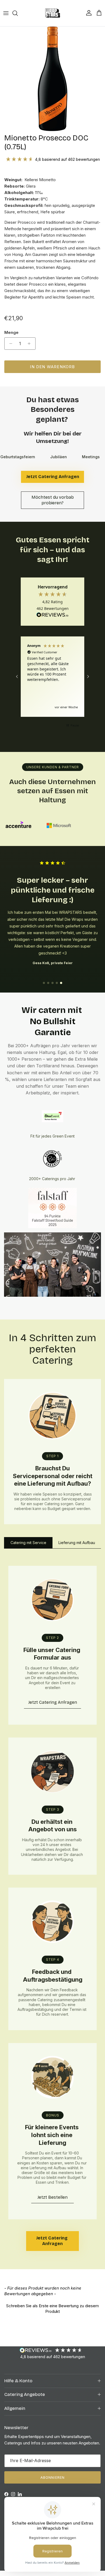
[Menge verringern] (9, 344)
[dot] (44, 983)
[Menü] (6, 13)
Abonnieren (52, 2477)
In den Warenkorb (52, 367)
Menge (11, 332)
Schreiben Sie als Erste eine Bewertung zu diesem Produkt (52, 2309)
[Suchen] (18, 13)
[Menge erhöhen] (31, 344)
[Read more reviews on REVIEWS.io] (52, 616)
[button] (17, 677)
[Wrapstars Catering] (53, 13)
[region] (52, 677)
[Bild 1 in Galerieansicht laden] (52, 79)
